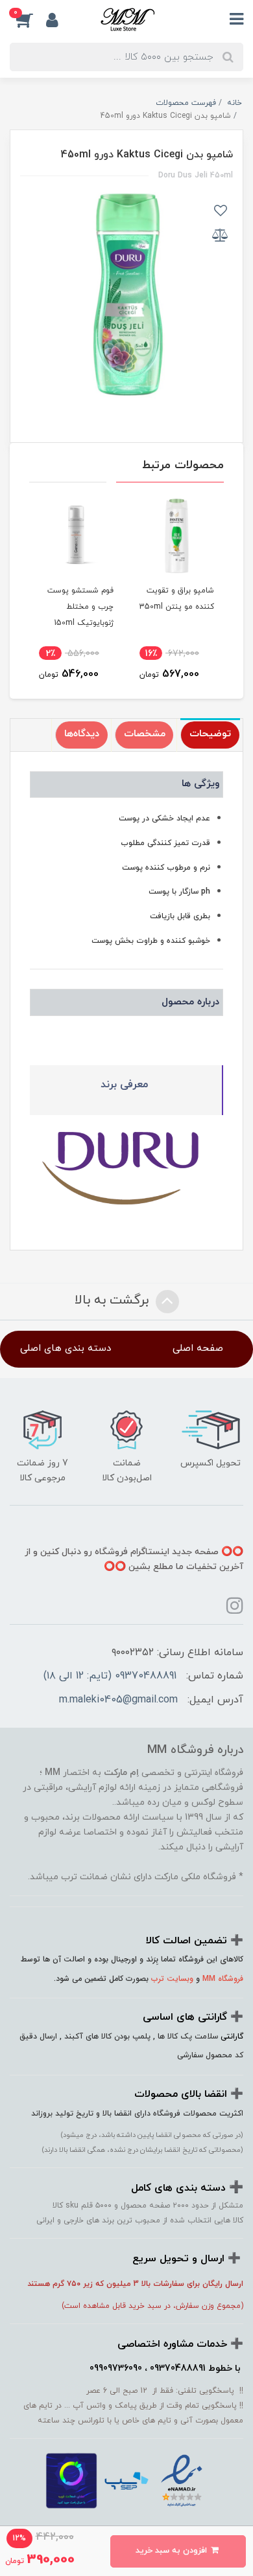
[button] (28, 20)
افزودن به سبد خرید (173, 2551)
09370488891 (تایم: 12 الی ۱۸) (110, 1676)
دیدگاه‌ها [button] (82, 734)
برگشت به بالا (114, 1300)
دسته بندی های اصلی (66, 1349)
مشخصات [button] (145, 734)
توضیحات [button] (210, 734)
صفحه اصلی (198, 1349)
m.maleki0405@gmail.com (118, 1700)
